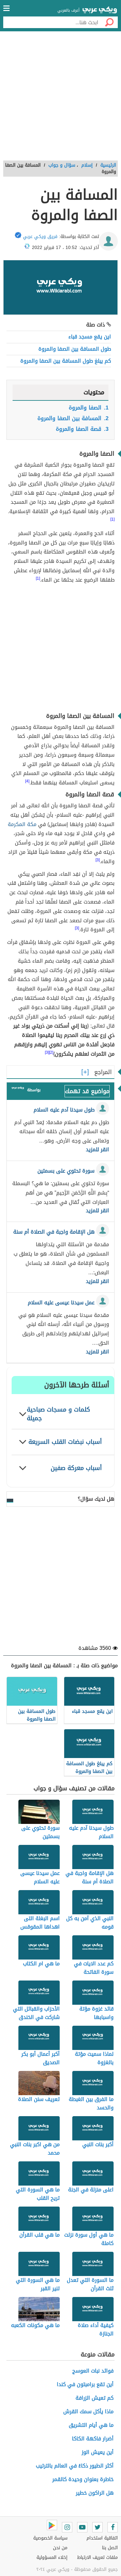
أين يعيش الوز (98, 2452)
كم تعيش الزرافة (95, 2398)
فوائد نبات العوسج (93, 2371)
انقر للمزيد (97, 1150)
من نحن (60, 2548)
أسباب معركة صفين (76, 1468)
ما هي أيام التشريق (91, 2425)
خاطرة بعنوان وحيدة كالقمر (83, 2479)
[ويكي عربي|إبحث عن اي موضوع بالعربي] (100, 11)
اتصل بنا (110, 2548)
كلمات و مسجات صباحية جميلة (58, 1414)
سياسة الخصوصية (50, 2538)
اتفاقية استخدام (102, 2538)
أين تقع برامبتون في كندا (85, 2384)
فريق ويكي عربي (40, 237)
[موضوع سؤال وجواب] (18, 1089)
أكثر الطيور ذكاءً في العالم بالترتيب (75, 2466)
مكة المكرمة (22, 824)
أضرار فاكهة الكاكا (93, 2439)
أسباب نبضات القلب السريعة (65, 1442)
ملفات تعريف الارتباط (97, 2557)
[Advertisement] (60, 98)
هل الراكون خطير (95, 2493)
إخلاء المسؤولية (52, 2557)
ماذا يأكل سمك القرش (88, 2411)
